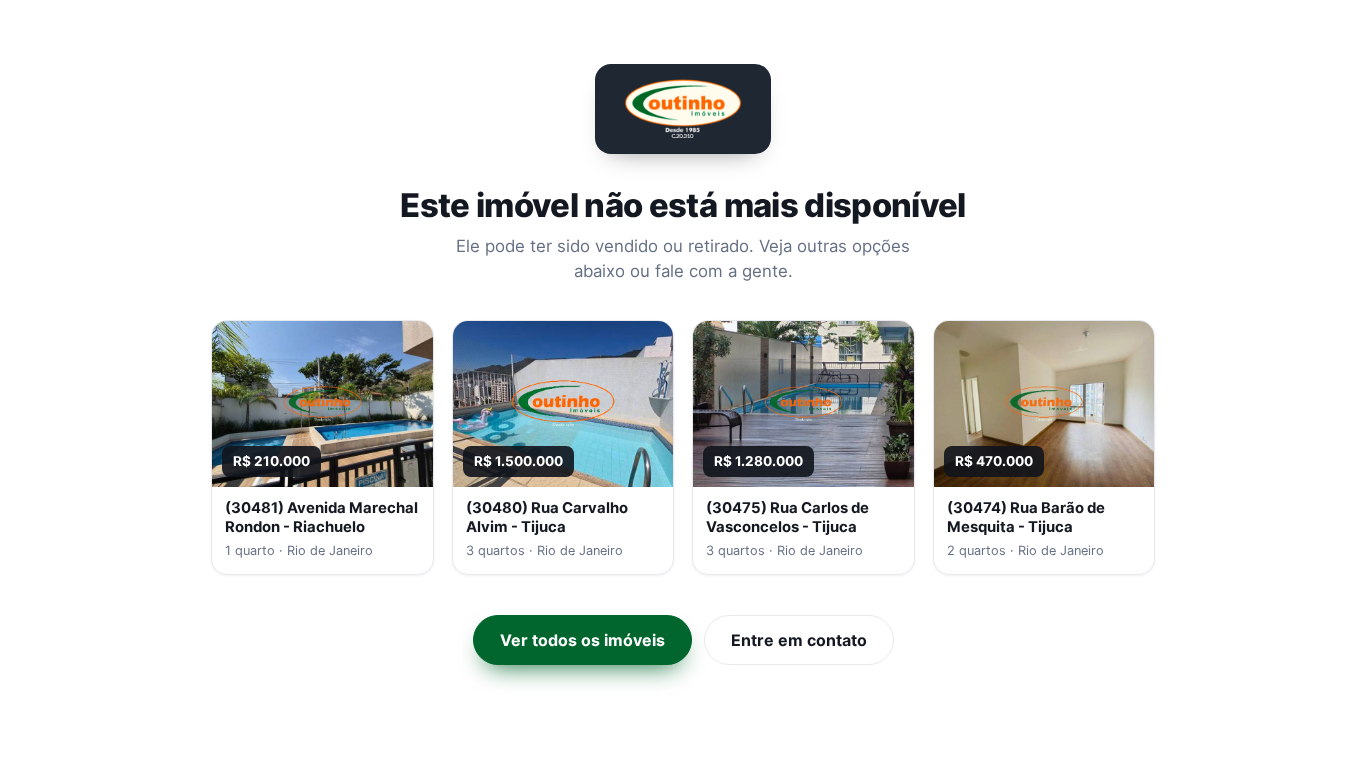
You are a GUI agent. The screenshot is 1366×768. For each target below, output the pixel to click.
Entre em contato (799, 640)
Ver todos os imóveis (582, 640)
